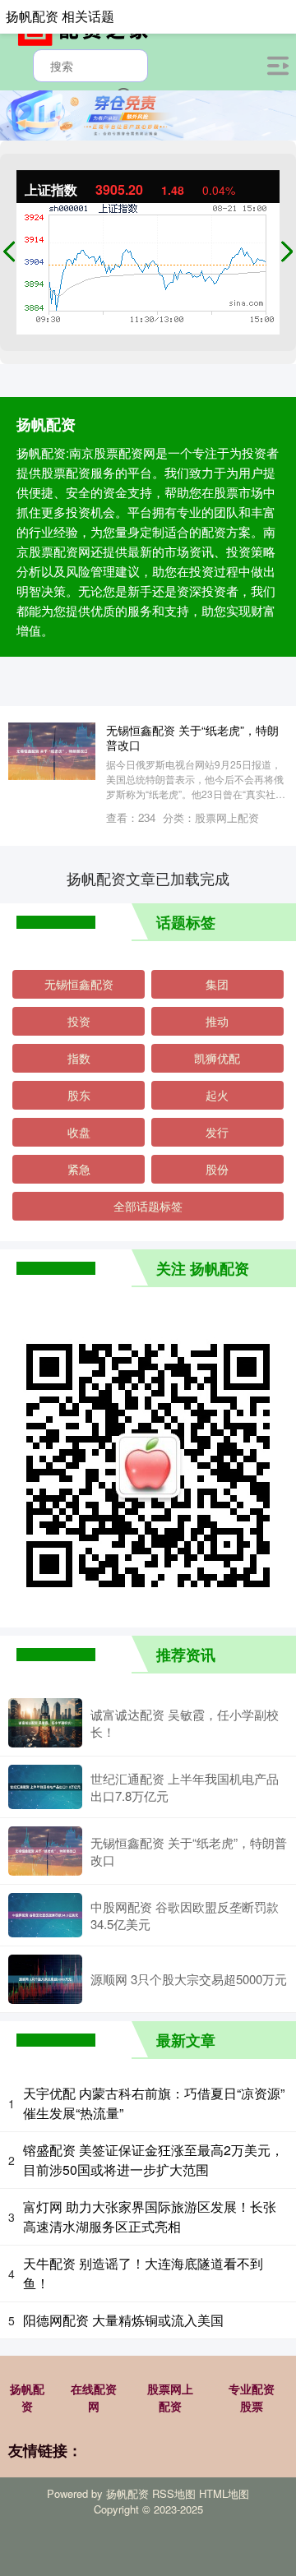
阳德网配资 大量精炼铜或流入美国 (123, 2320)
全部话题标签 (148, 1206)
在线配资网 (94, 2397)
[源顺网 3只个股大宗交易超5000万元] (45, 1979)
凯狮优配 (217, 1058)
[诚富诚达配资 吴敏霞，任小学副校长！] (45, 1723)
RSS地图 (174, 2493)
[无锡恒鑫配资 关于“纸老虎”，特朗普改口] (45, 1851)
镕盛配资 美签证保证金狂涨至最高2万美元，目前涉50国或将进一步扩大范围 (153, 2160)
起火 (217, 1095)
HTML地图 (224, 2493)
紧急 (79, 1169)
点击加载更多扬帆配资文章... (148, 878)
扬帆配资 (27, 2397)
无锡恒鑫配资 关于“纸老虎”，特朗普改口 (192, 737)
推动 (217, 1021)
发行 (217, 1132)
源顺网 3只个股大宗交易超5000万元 (189, 1979)
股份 (217, 1169)
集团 (217, 984)
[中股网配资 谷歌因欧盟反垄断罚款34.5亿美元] (45, 1915)
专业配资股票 (252, 2397)
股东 (79, 1095)
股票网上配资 (170, 2397)
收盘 (79, 1132)
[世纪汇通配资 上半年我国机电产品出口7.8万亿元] (45, 1787)
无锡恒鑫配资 (79, 984)
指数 (79, 1058)
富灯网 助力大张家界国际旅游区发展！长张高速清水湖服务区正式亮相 (150, 2216)
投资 (79, 1021)
